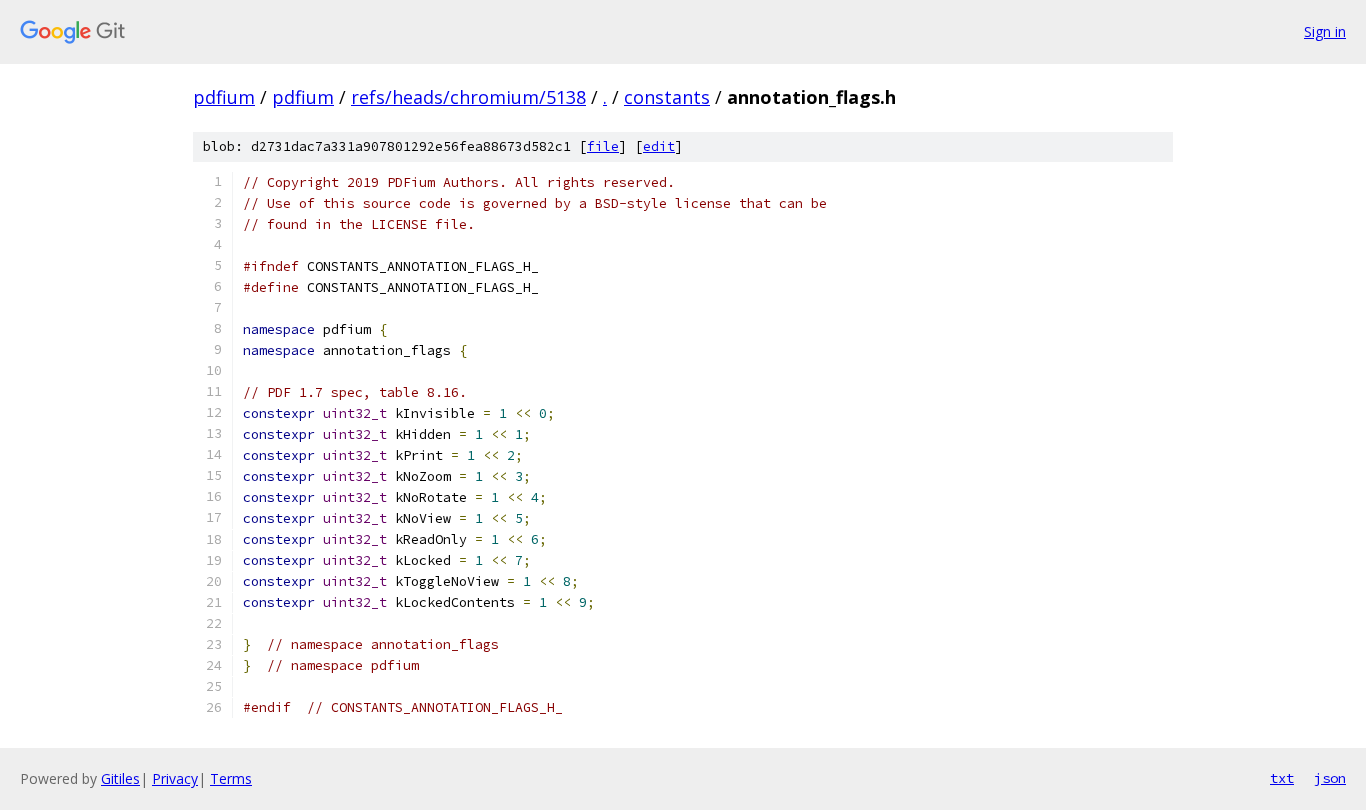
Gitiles (120, 778)
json (1330, 778)
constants (667, 97)
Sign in (1325, 31)
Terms (231, 778)
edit (659, 146)
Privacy (175, 778)
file (603, 146)
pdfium (224, 97)
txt (1282, 778)
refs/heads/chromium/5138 (468, 97)
